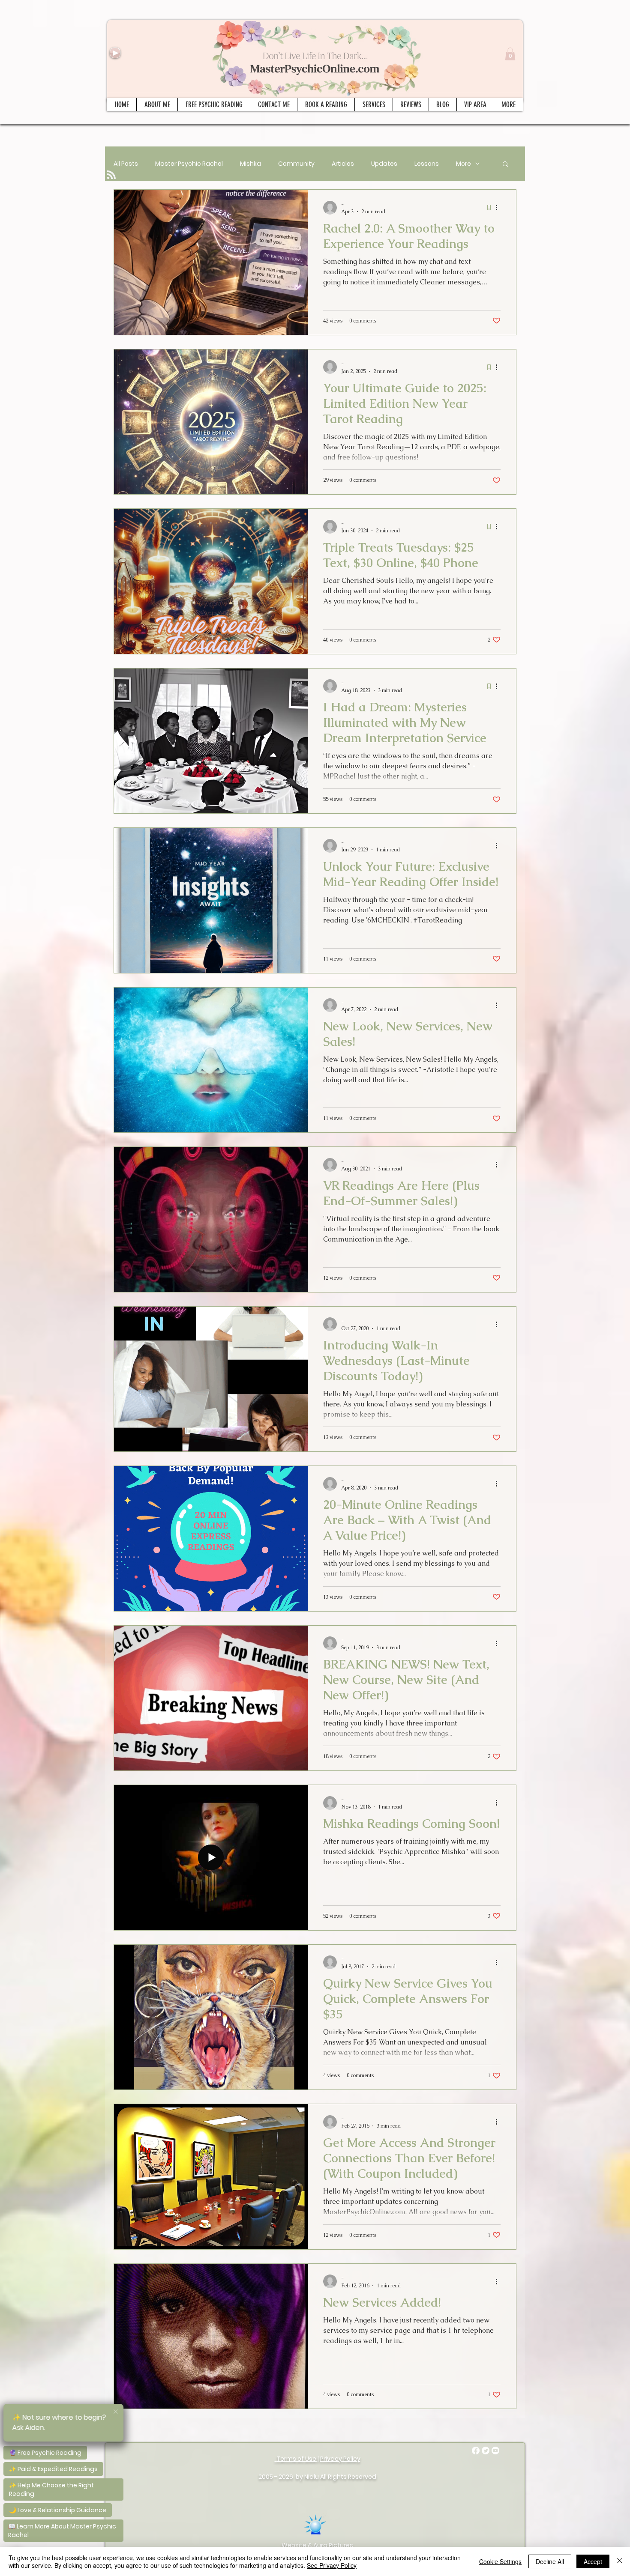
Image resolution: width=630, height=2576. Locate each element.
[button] (510, 54)
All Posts (126, 164)
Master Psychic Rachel (189, 164)
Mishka (250, 164)
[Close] (620, 2561)
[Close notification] (116, 2412)
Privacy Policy (340, 2459)
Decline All (550, 2561)
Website (294, 2545)
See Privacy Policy (332, 2565)
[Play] (115, 53)
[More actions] (499, 208)
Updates (384, 164)
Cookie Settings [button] (500, 2561)
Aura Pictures (333, 2545)
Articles (343, 164)
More (463, 164)
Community (296, 164)
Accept (593, 2561)
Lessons (427, 164)
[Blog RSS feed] (111, 175)
